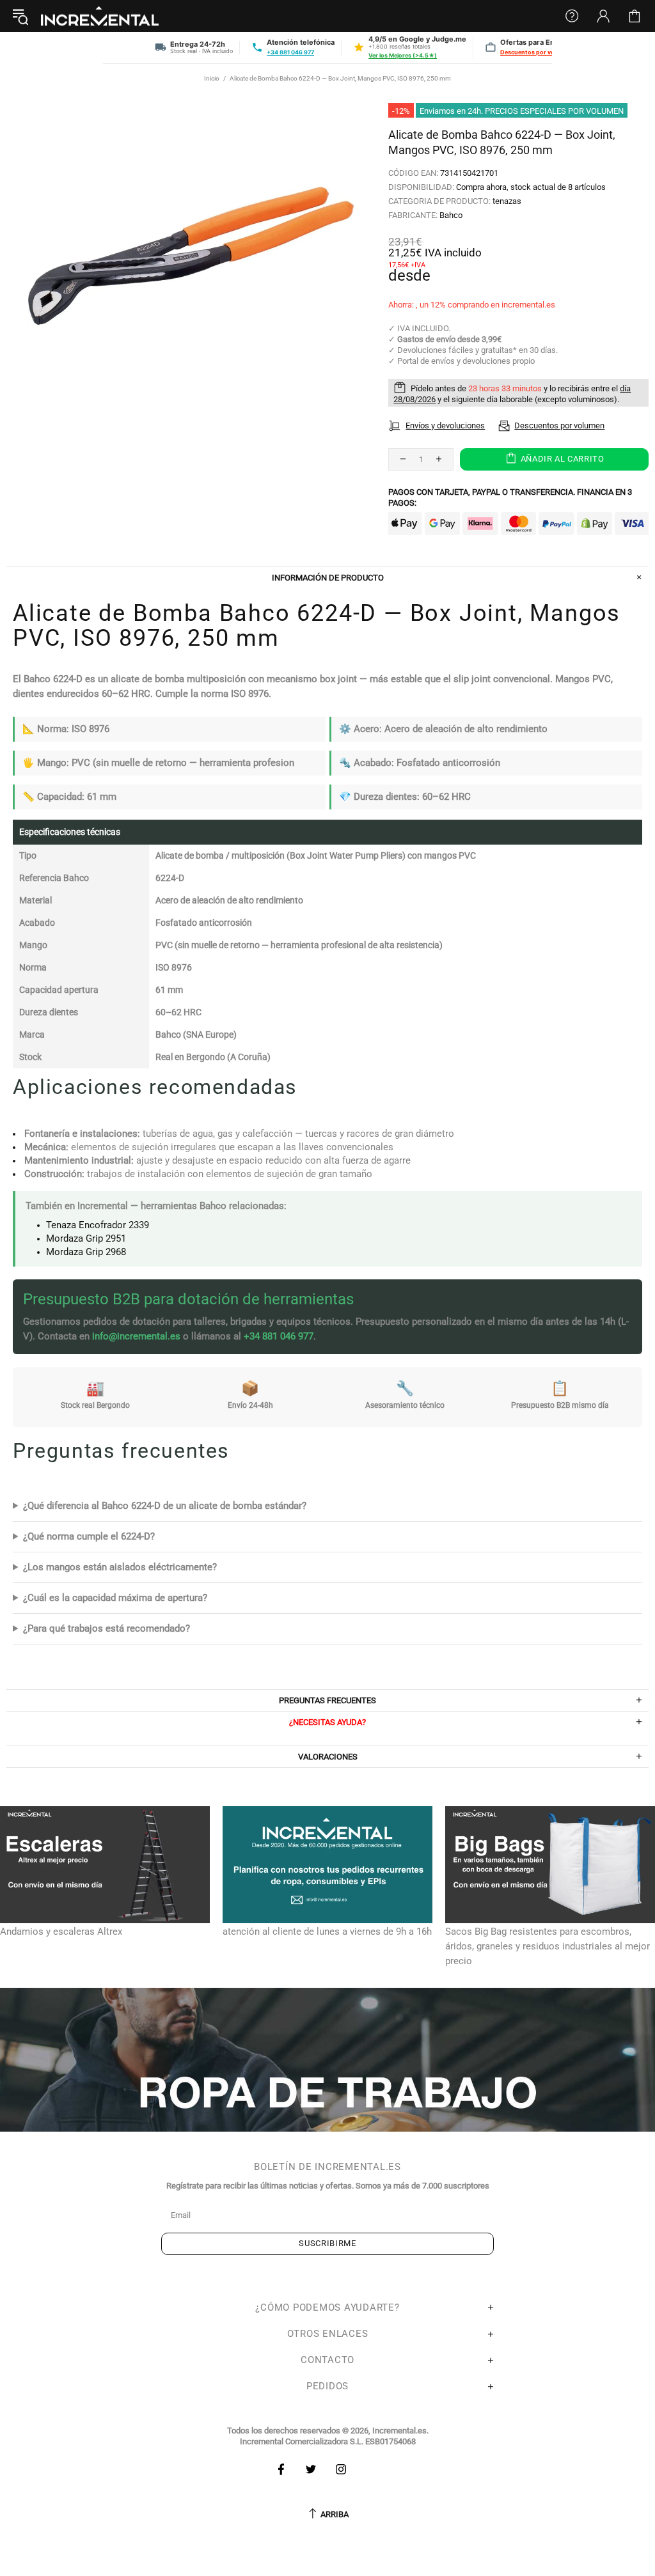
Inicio (212, 78)
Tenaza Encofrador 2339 (98, 1225)
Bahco (451, 215)
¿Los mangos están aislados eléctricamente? (120, 1567)
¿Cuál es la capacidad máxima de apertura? (115, 1598)
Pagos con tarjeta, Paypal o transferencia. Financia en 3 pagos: (510, 497)
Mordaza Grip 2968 (86, 1252)
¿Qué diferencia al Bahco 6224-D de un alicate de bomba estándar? (165, 1506)
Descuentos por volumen (536, 52)
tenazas (507, 201)
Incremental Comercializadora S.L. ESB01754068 (328, 2441)
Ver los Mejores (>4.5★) (403, 55)
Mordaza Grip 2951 (86, 1238)
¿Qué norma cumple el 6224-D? (89, 1536)
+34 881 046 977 (290, 52)
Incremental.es (100, 16)
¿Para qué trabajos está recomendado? (107, 1628)
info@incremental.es (136, 1336)
